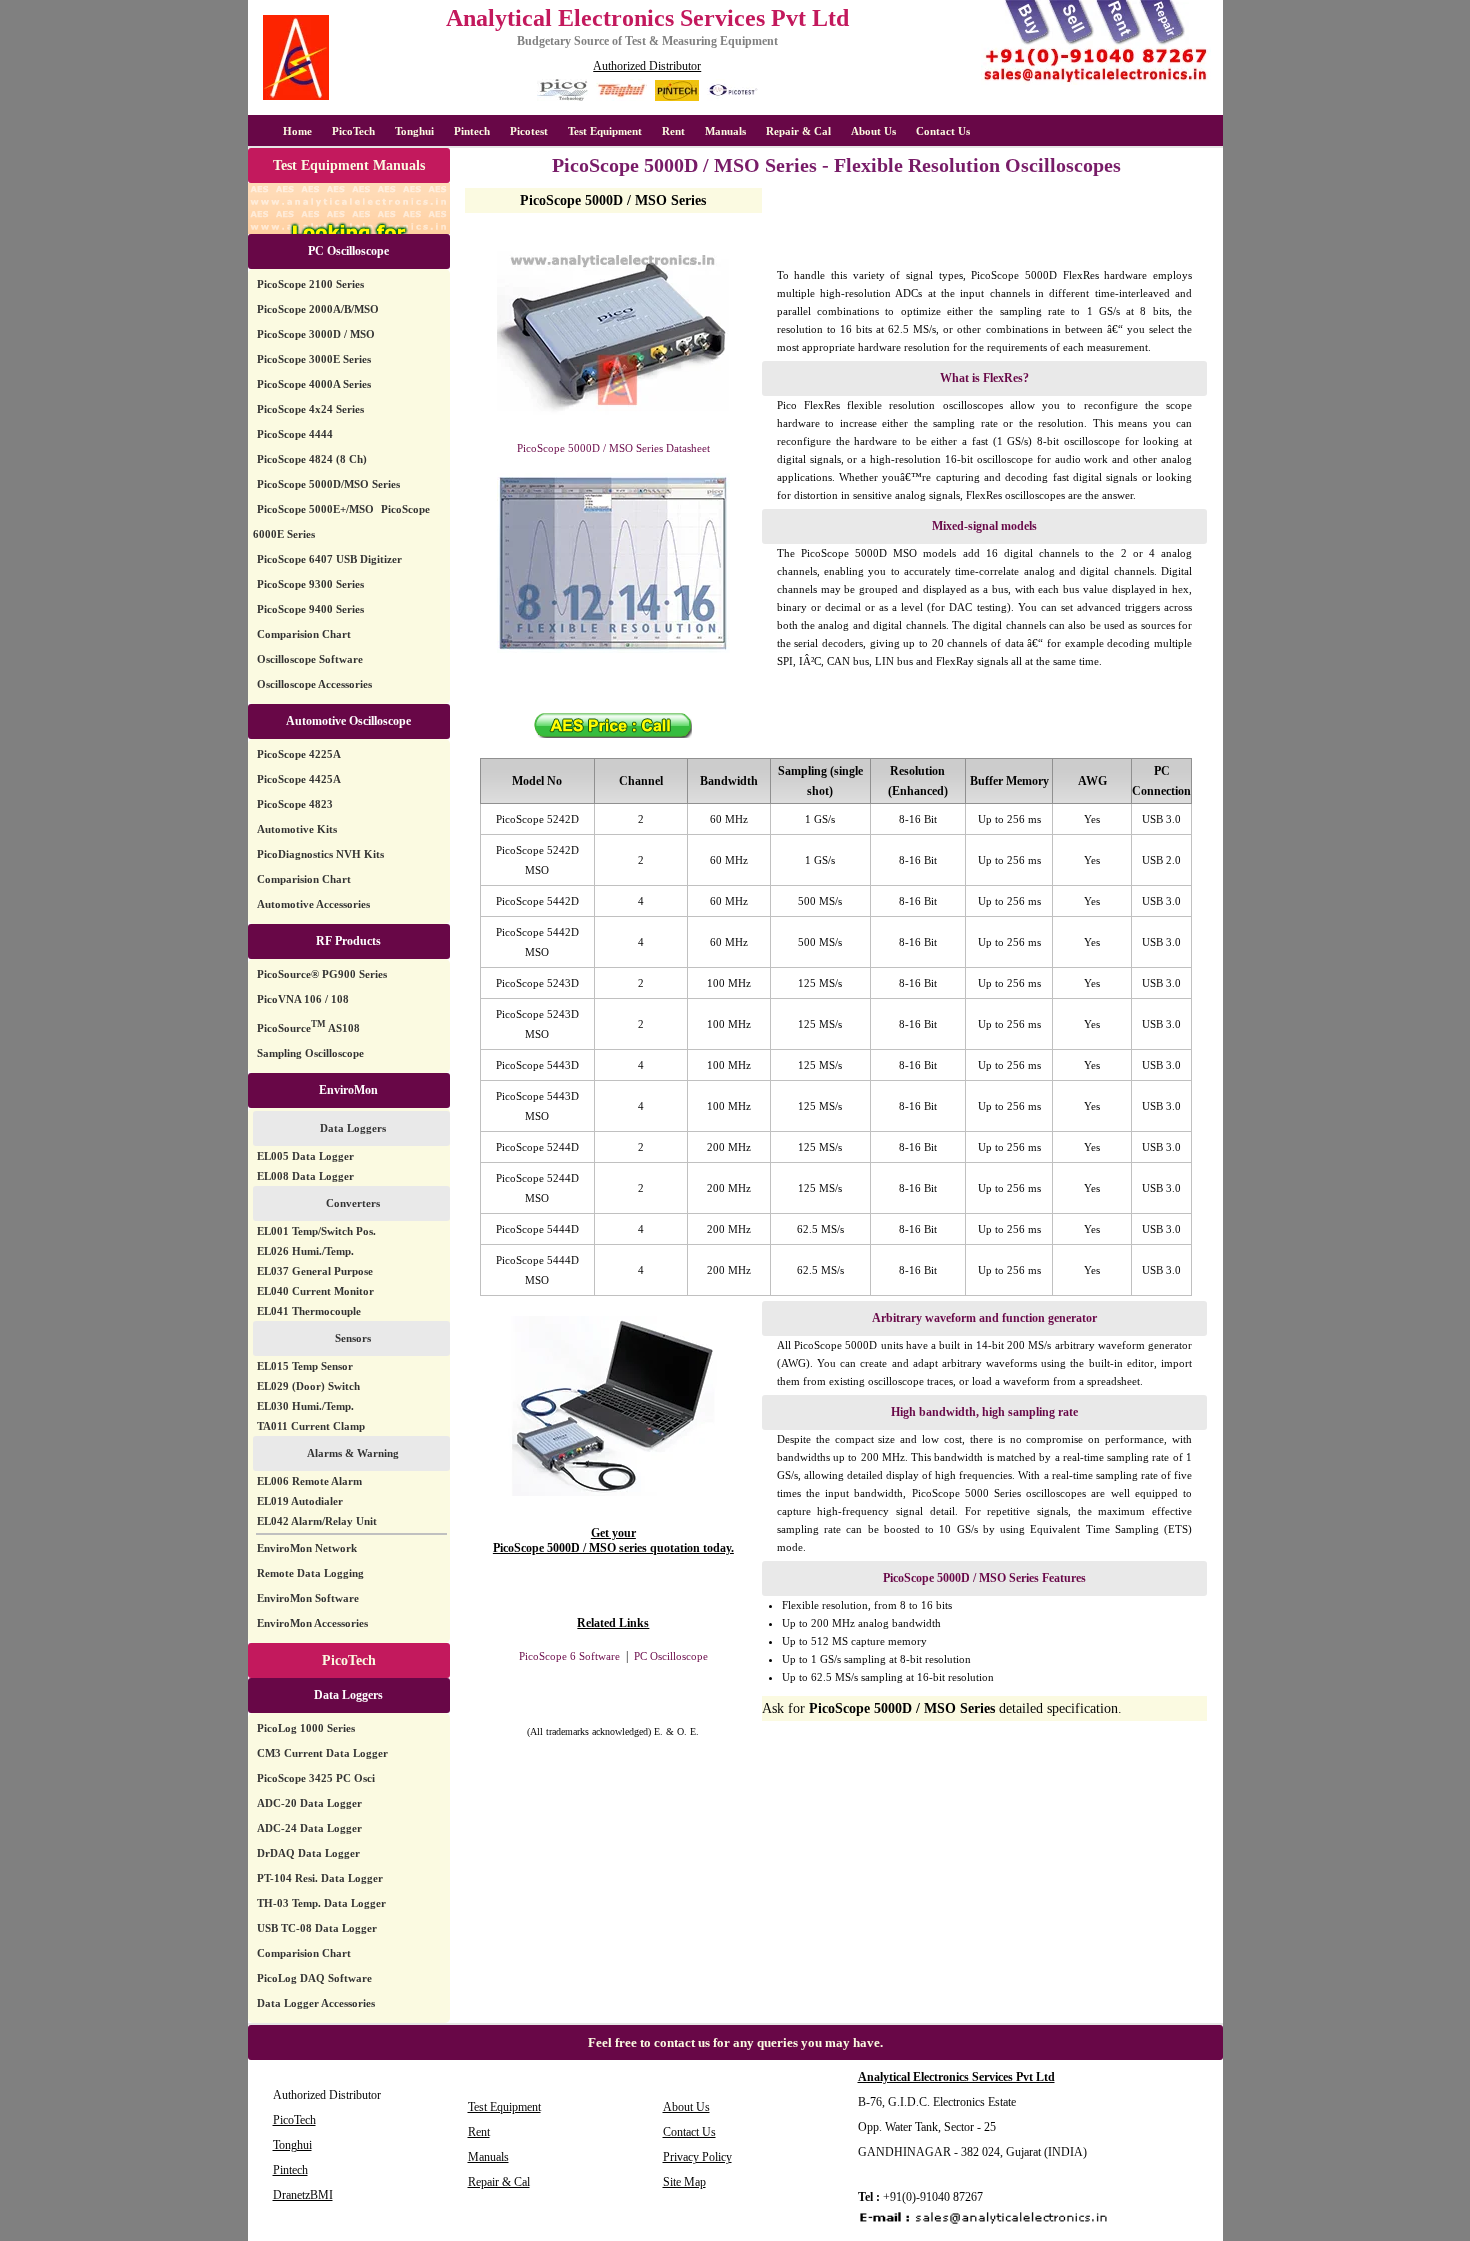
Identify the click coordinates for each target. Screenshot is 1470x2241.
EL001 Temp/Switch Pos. (316, 1231)
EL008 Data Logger (305, 1176)
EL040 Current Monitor (315, 1291)
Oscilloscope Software (310, 659)
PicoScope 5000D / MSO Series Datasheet (613, 448)
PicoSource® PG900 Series (322, 974)
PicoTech (349, 1660)
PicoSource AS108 (308, 1028)
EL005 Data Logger (305, 1156)
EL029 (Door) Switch (308, 1386)
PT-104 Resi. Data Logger (320, 1878)
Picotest (529, 131)
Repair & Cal (798, 131)
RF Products (348, 941)
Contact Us (943, 131)
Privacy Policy (697, 2157)
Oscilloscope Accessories (314, 684)
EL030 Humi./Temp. (305, 1406)
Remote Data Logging (310, 1573)
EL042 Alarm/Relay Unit (317, 1521)
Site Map (684, 2182)
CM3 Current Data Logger (322, 1753)
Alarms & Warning (353, 1453)
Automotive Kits (297, 829)
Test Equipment (605, 131)
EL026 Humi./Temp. (305, 1251)
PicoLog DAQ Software (314, 1978)
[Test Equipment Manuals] (349, 231)
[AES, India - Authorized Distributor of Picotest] (732, 98)
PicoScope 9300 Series (310, 584)
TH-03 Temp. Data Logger (321, 1903)
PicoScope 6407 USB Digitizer (329, 559)
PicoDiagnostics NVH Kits (320, 854)
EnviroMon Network (307, 1548)
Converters (353, 1203)
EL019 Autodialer (300, 1501)
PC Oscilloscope (348, 251)
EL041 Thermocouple (309, 1311)
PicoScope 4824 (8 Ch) (312, 459)
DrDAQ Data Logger (308, 1853)
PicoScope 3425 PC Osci (316, 1778)
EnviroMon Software (308, 1598)
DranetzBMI (303, 2195)
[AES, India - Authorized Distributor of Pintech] (677, 98)
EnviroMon (348, 1090)
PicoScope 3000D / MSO (316, 334)
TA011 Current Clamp (311, 1426)
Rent (673, 131)
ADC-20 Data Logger (309, 1803)
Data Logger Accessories (316, 2003)
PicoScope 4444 (295, 434)
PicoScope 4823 (295, 804)
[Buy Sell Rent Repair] (1096, 82)
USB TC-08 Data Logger (317, 1928)
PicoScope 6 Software (569, 1656)
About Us (873, 131)
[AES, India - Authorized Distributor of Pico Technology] (562, 98)
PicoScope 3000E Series (314, 359)
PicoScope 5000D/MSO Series (328, 484)
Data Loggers (353, 1128)
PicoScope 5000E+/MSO (315, 509)
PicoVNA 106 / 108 (303, 999)
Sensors (353, 1338)
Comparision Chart (304, 634)
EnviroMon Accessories (312, 1623)
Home (297, 131)
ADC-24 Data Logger (309, 1828)
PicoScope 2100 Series (310, 284)
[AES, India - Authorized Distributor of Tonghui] (621, 98)
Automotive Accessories (313, 904)
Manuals (725, 131)
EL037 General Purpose (315, 1271)
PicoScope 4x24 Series (310, 409)
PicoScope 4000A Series (314, 384)
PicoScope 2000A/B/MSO (318, 309)
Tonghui (414, 131)
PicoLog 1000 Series (306, 1728)
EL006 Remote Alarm (309, 1481)
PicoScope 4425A (299, 779)
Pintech (472, 131)
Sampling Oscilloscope (310, 1053)
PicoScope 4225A (299, 754)
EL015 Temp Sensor (305, 1366)
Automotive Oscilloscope (348, 721)
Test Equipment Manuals (349, 165)
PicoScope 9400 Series (310, 609)
